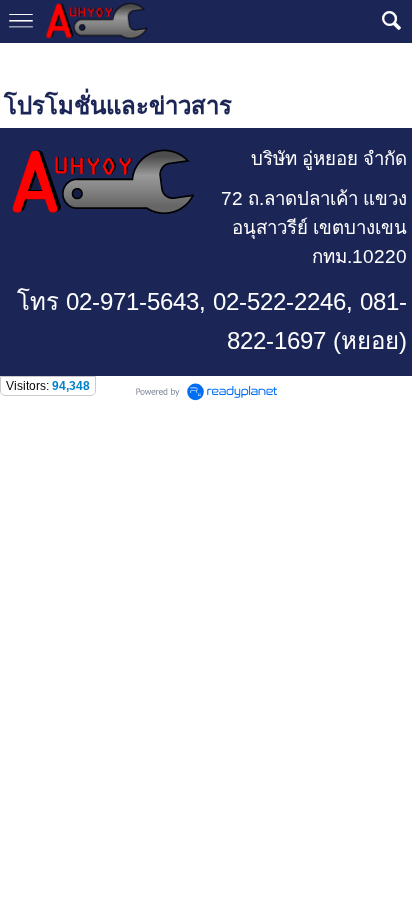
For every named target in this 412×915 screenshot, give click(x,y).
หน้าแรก (30, 63)
